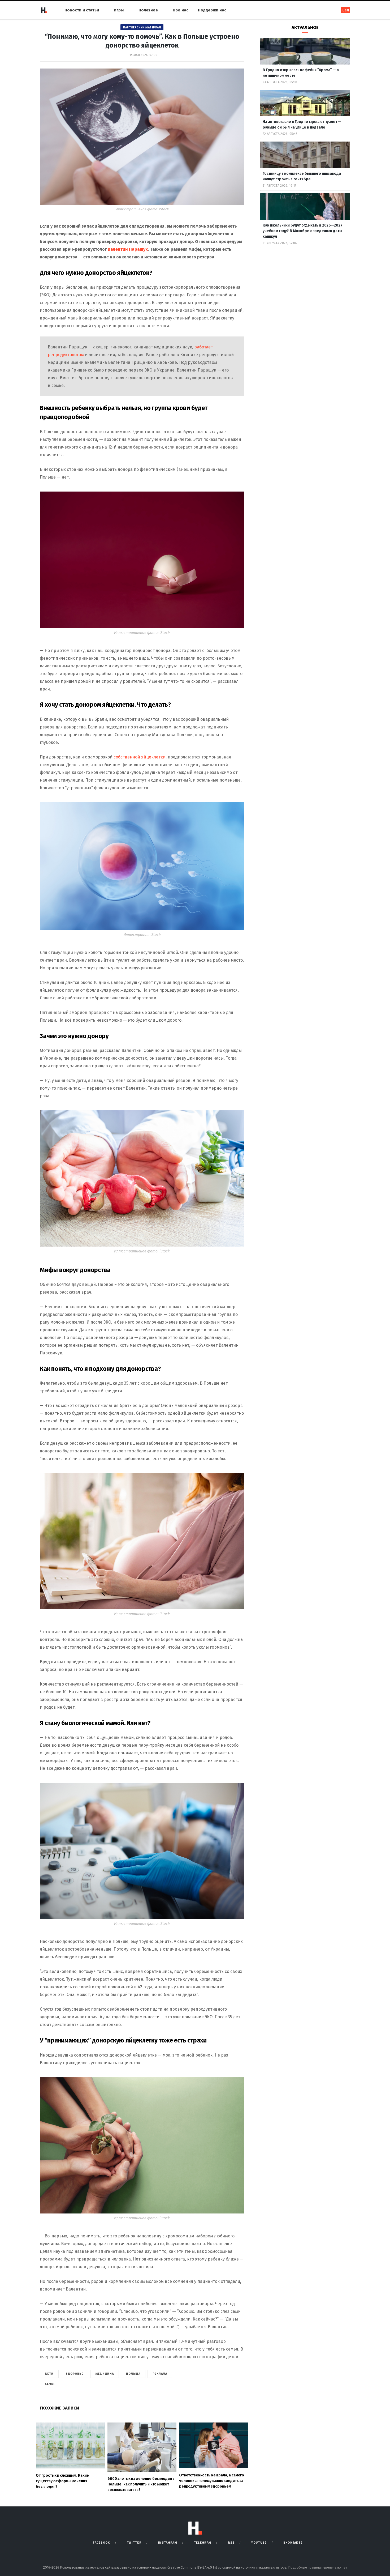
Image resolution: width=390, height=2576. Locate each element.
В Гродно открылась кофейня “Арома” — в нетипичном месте (301, 73)
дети (49, 2374)
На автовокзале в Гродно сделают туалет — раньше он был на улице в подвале (302, 125)
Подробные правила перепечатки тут (318, 2567)
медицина (105, 2374)
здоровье (75, 2374)
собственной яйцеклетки (140, 757)
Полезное (148, 10)
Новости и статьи (82, 10)
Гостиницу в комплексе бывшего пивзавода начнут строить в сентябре (302, 176)
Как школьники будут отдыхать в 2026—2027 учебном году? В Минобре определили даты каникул (302, 231)
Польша (133, 2374)
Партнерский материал (142, 27)
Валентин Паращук (128, 249)
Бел (346, 10)
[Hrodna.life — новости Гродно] (44, 10)
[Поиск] (330, 10)
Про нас (181, 10)
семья (50, 2384)
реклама (160, 2374)
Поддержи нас (212, 10)
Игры (119, 10)
